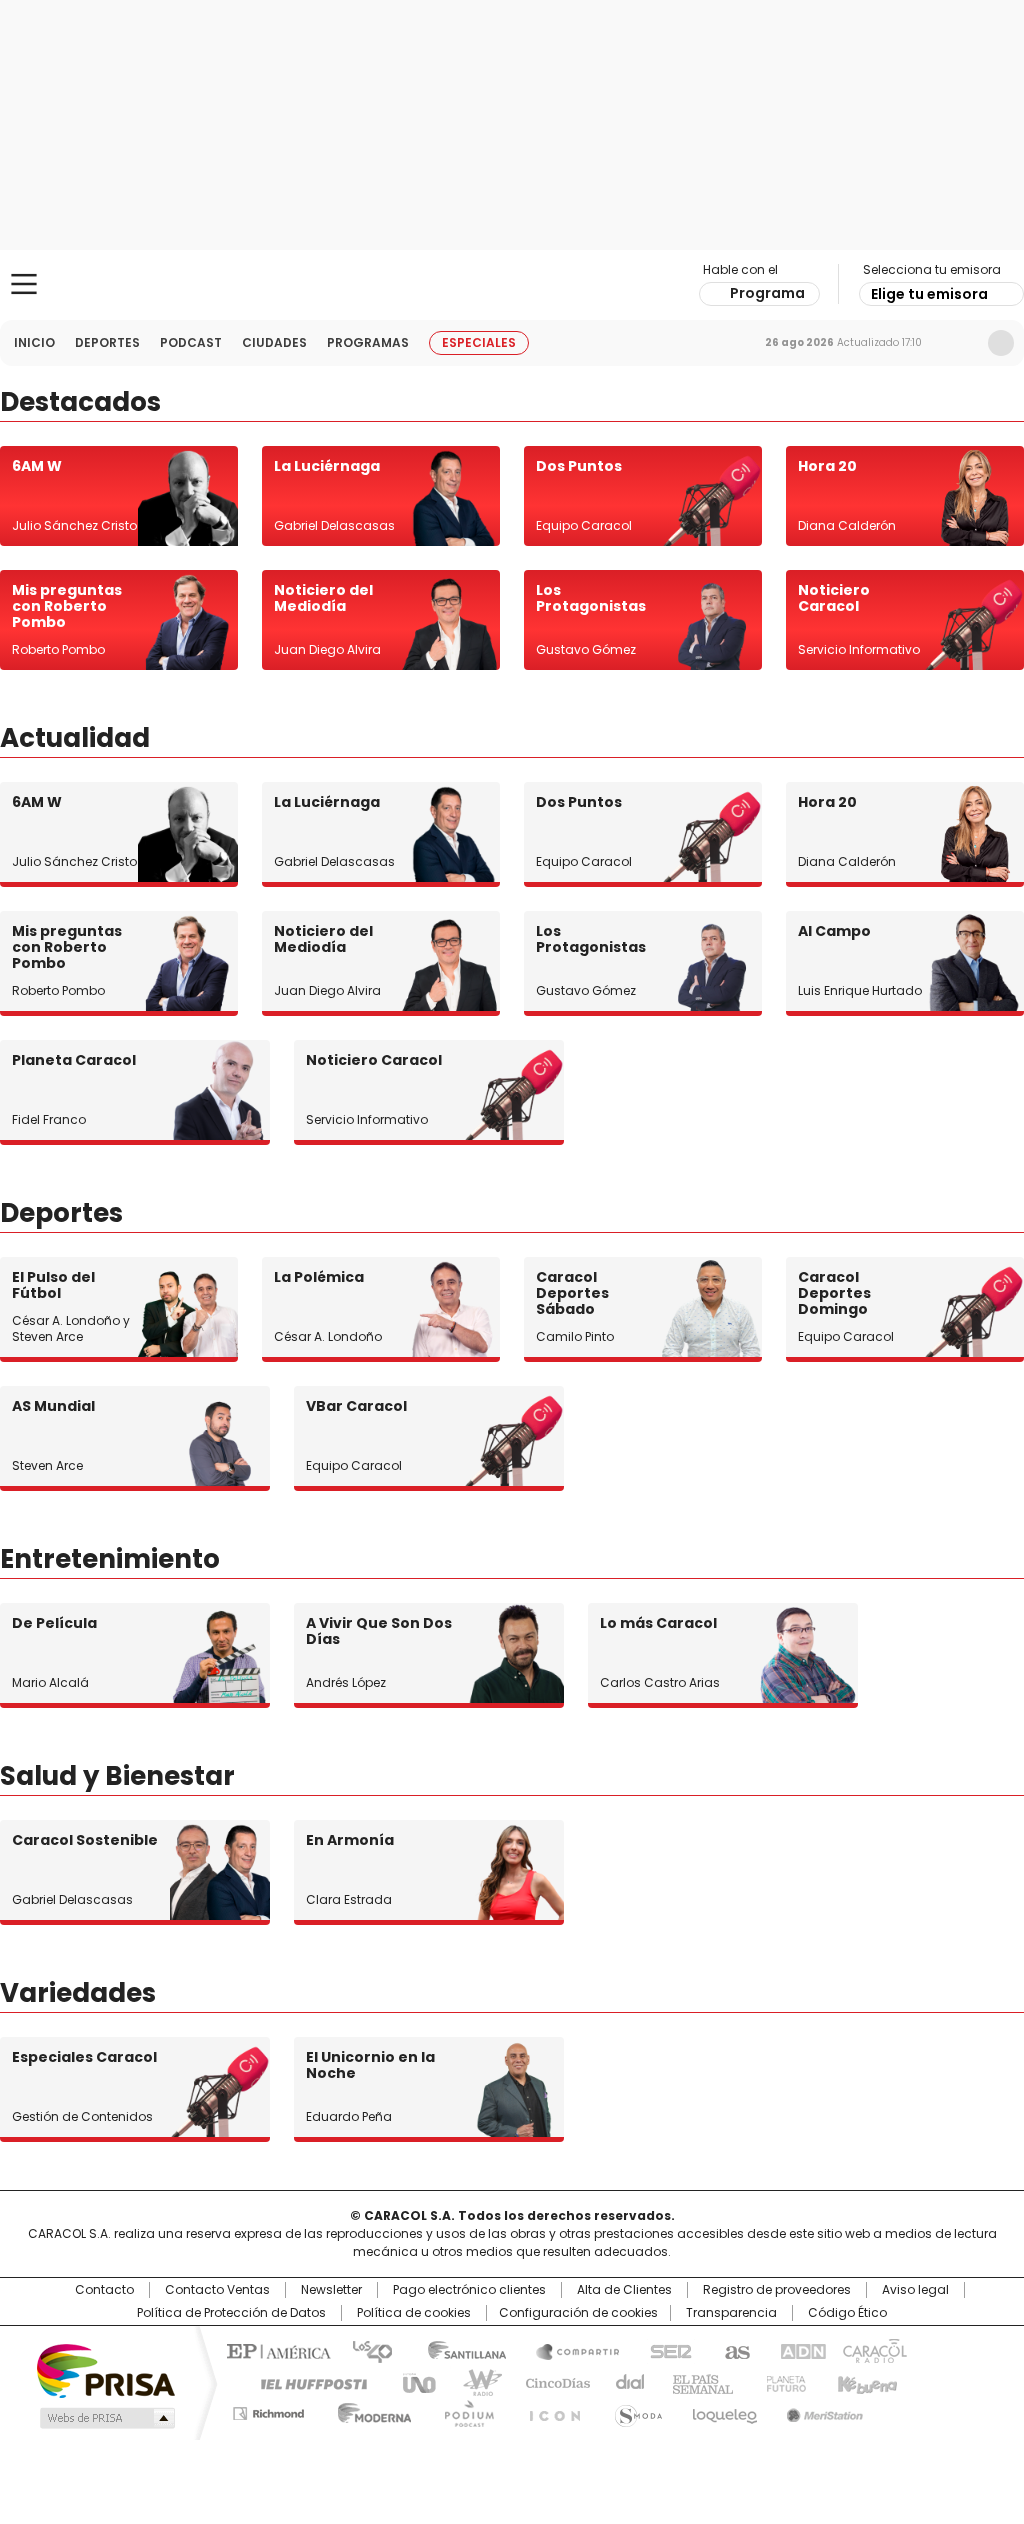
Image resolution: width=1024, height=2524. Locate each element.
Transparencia (731, 2313)
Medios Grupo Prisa (105, 2418)
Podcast (191, 342)
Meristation (822, 2410)
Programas (368, 342)
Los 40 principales (364, 2350)
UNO (412, 2382)
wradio (473, 2382)
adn (799, 2350)
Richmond (268, 2410)
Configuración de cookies (578, 2313)
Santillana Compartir (569, 2350)
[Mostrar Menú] (24, 284)
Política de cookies (414, 2313)
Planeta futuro (781, 2382)
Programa (767, 293)
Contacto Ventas (217, 2290)
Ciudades (274, 342)
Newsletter (959, 343)
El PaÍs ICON (549, 2410)
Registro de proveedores (777, 2290)
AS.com (733, 2350)
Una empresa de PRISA (106, 2369)
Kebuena (865, 2382)
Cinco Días (551, 2382)
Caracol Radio (512, 285)
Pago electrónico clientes (469, 2290)
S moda (635, 2410)
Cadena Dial (625, 2382)
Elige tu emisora (929, 294)
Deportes (107, 342)
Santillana (458, 2350)
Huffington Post (306, 2382)
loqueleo (723, 2410)
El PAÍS (276, 2350)
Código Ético (847, 2313)
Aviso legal (915, 2290)
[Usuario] (1001, 343)
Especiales (479, 342)
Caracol (873, 2350)
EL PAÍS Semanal (697, 2382)
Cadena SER (665, 2350)
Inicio (34, 342)
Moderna (369, 2410)
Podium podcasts (463, 2410)
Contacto (104, 2290)
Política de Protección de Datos (231, 2313)
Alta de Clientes (624, 2290)
